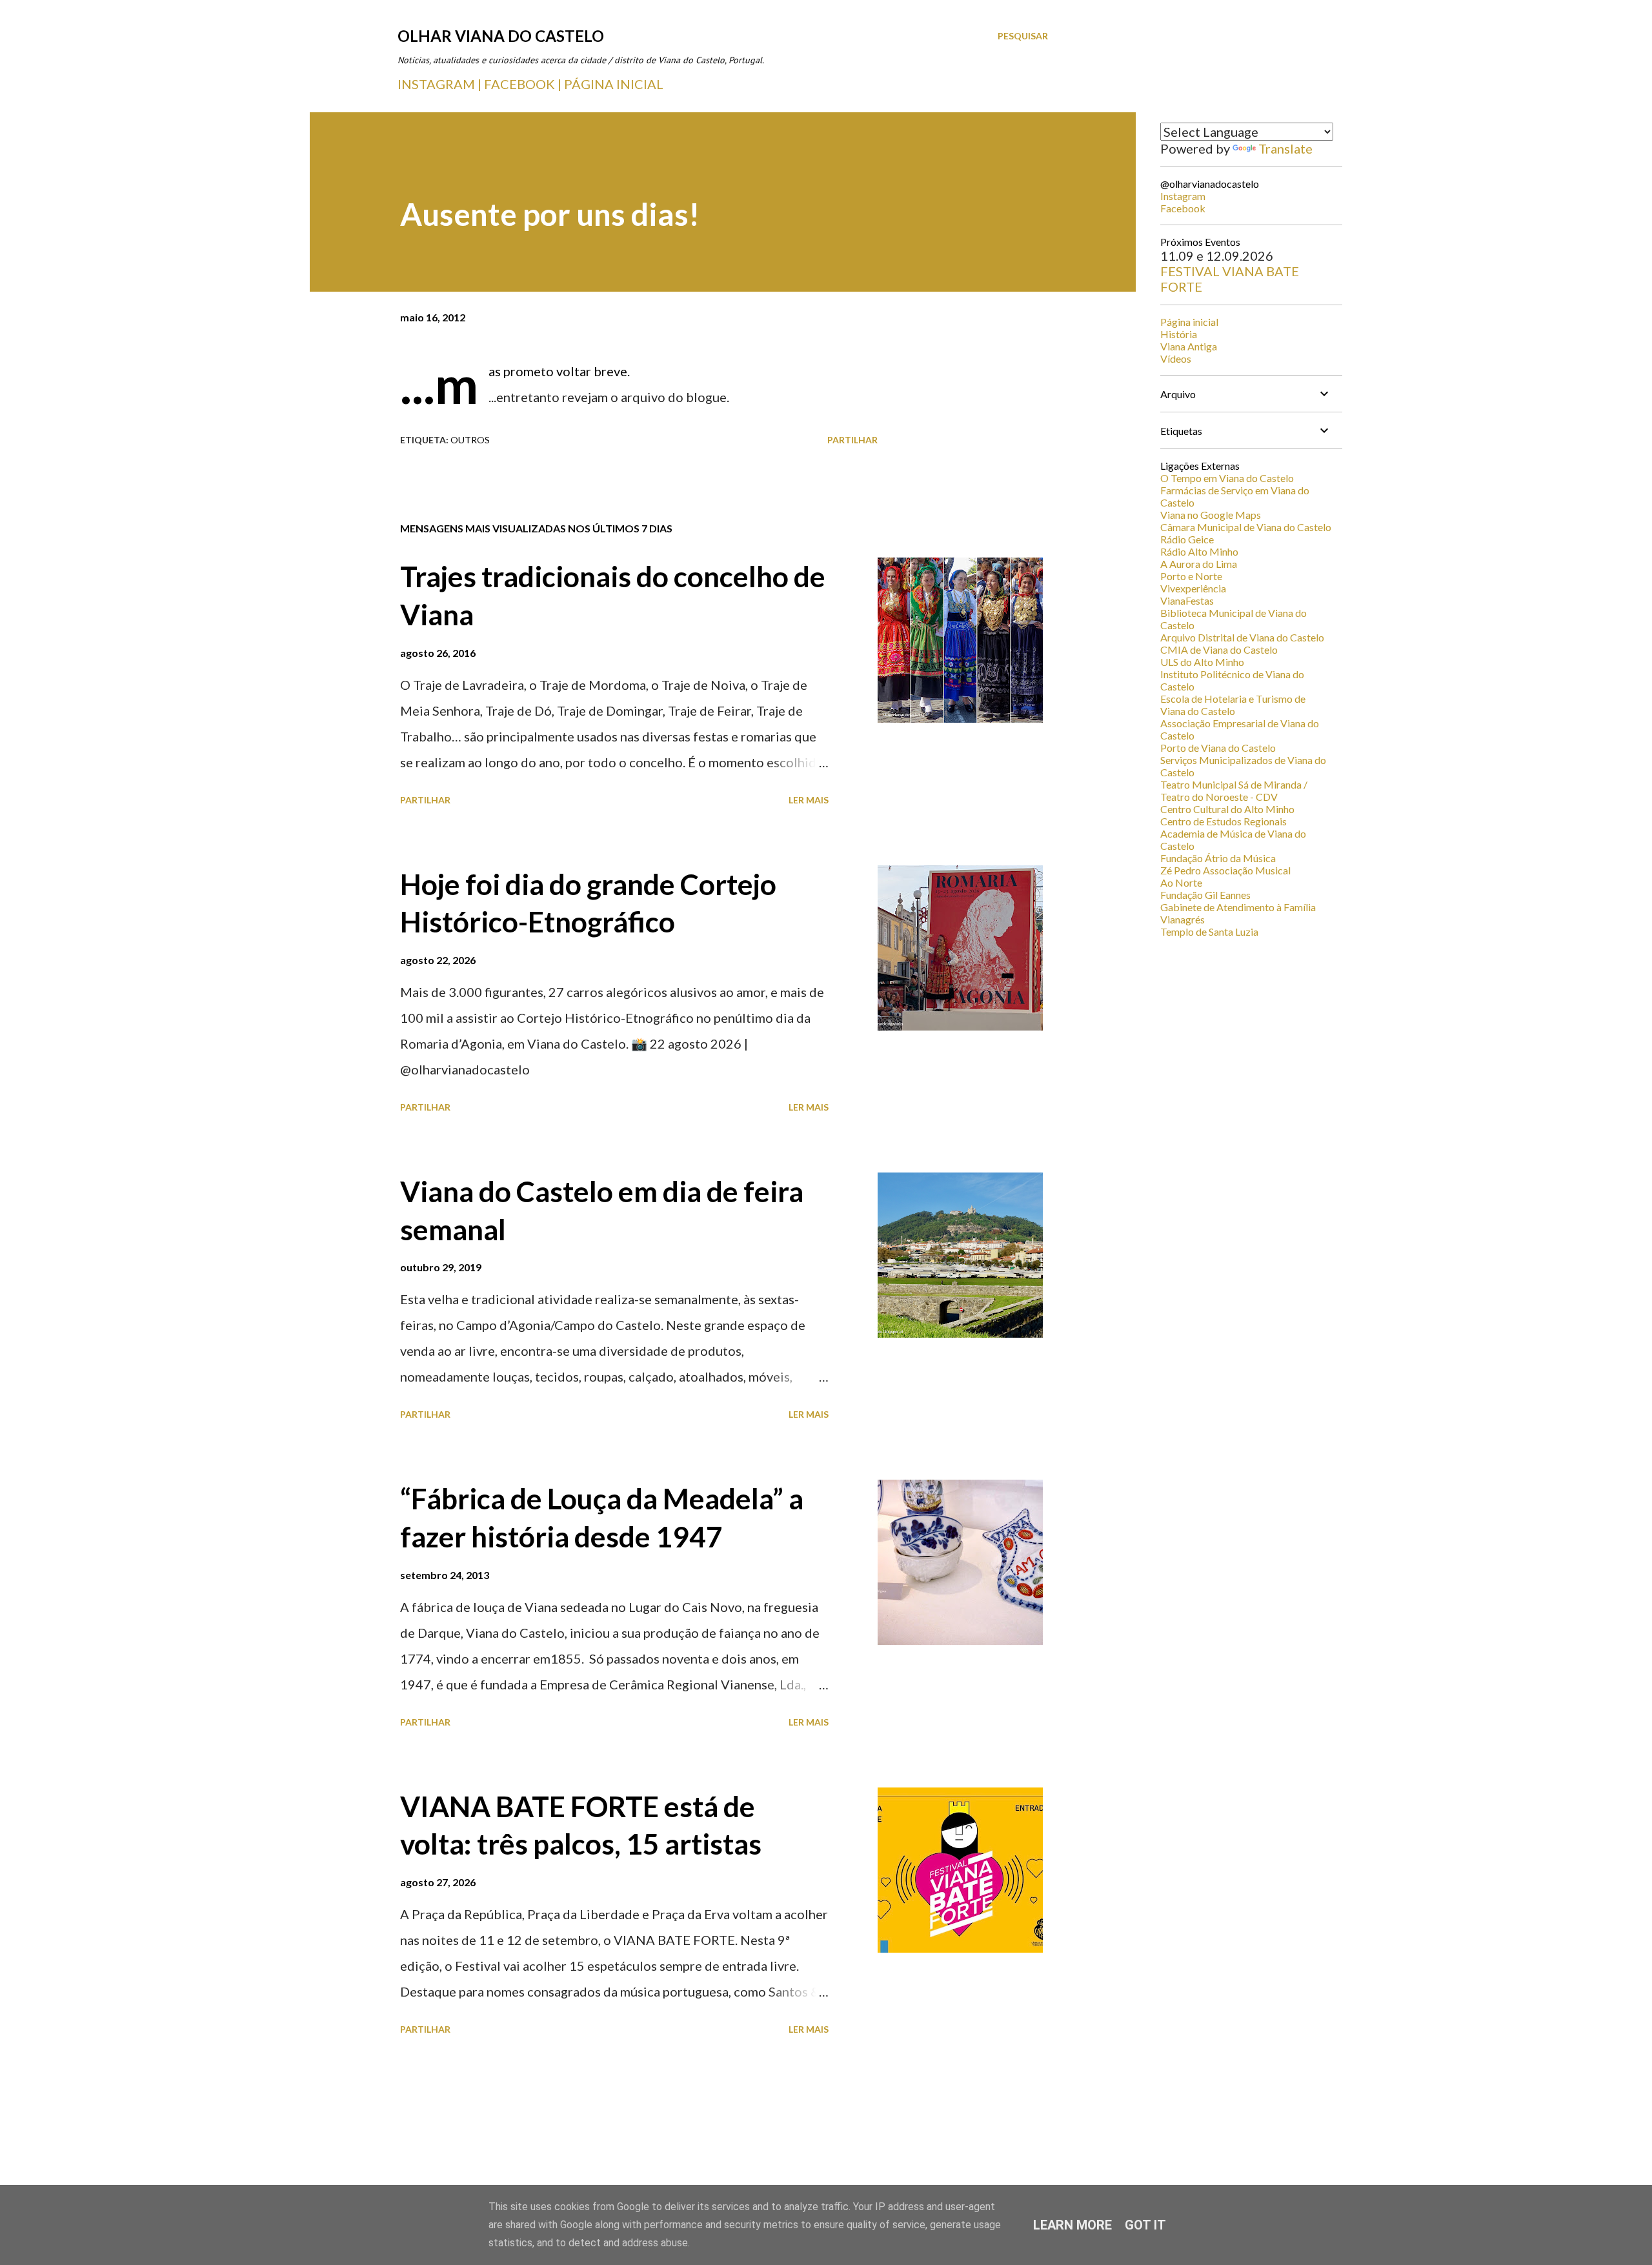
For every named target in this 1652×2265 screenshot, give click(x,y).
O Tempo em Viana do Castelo (1227, 478)
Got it (1145, 2225)
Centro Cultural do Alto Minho (1227, 809)
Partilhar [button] (852, 440)
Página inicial (1189, 322)
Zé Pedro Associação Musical (1225, 870)
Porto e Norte (1191, 576)
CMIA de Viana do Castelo (1219, 649)
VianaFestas (1187, 600)
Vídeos (1176, 358)
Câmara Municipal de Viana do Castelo (1246, 527)
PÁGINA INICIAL (614, 84)
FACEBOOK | (523, 84)
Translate (1285, 148)
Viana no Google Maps (1211, 515)
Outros (470, 440)
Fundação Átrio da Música (1218, 858)
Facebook (1183, 208)
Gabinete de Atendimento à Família (1238, 907)
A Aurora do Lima (1199, 564)
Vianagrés (1183, 919)
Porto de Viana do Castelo (1218, 748)
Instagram (1183, 196)
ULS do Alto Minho (1202, 662)
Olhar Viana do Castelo (501, 36)
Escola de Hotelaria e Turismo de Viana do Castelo (1233, 705)
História (1179, 334)
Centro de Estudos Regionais (1224, 821)
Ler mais (809, 800)
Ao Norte (1181, 882)
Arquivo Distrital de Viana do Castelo (1242, 637)
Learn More (1073, 2225)
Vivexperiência (1193, 588)
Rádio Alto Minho (1199, 551)
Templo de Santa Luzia (1209, 931)
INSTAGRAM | (441, 84)
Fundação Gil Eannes (1205, 895)
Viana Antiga (1189, 346)
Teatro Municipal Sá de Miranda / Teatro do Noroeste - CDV (1234, 790)
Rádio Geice (1187, 539)
